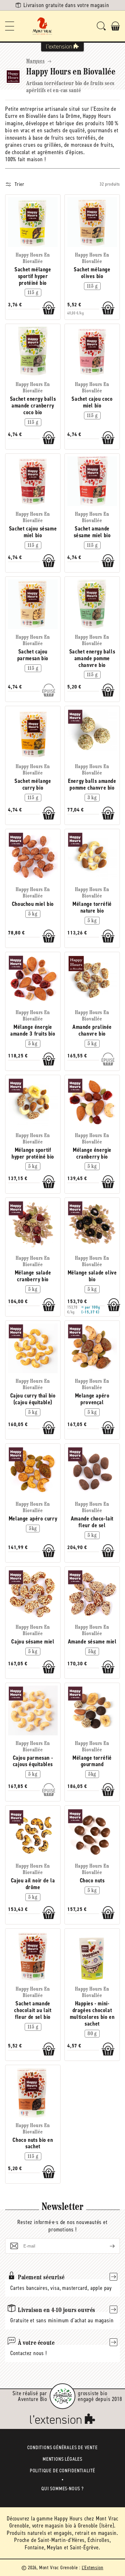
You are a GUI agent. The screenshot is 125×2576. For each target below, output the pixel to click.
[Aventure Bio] (63, 2396)
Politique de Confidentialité (63, 2471)
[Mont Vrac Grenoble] (42, 26)
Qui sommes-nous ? (63, 2488)
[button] (10, 26)
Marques (36, 61)
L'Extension (93, 2567)
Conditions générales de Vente (62, 2447)
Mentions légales (63, 2459)
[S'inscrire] (107, 2246)
